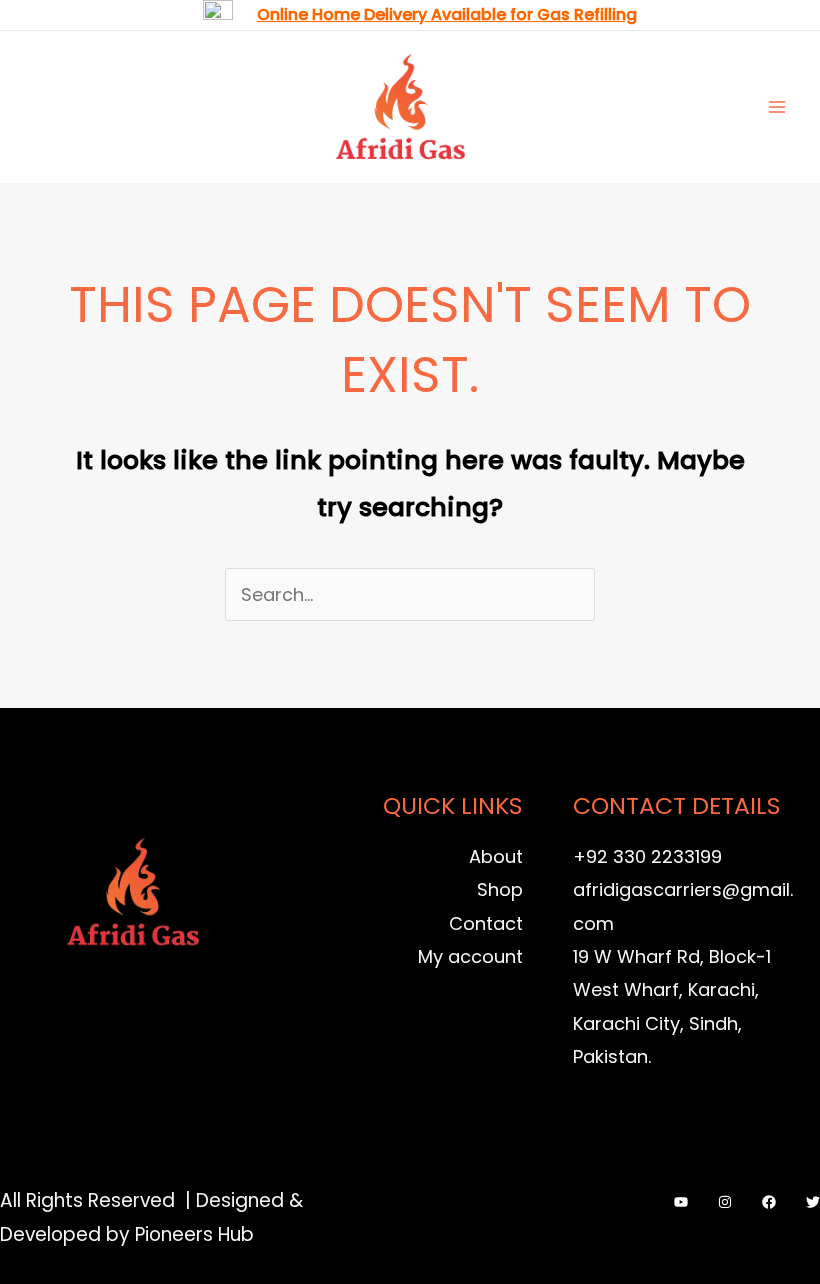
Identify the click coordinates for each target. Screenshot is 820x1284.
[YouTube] (681, 1202)
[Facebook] (769, 1202)
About (496, 856)
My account (470, 956)
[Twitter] (813, 1202)
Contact (486, 923)
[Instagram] (725, 1202)
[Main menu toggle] (777, 106)
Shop (500, 889)
